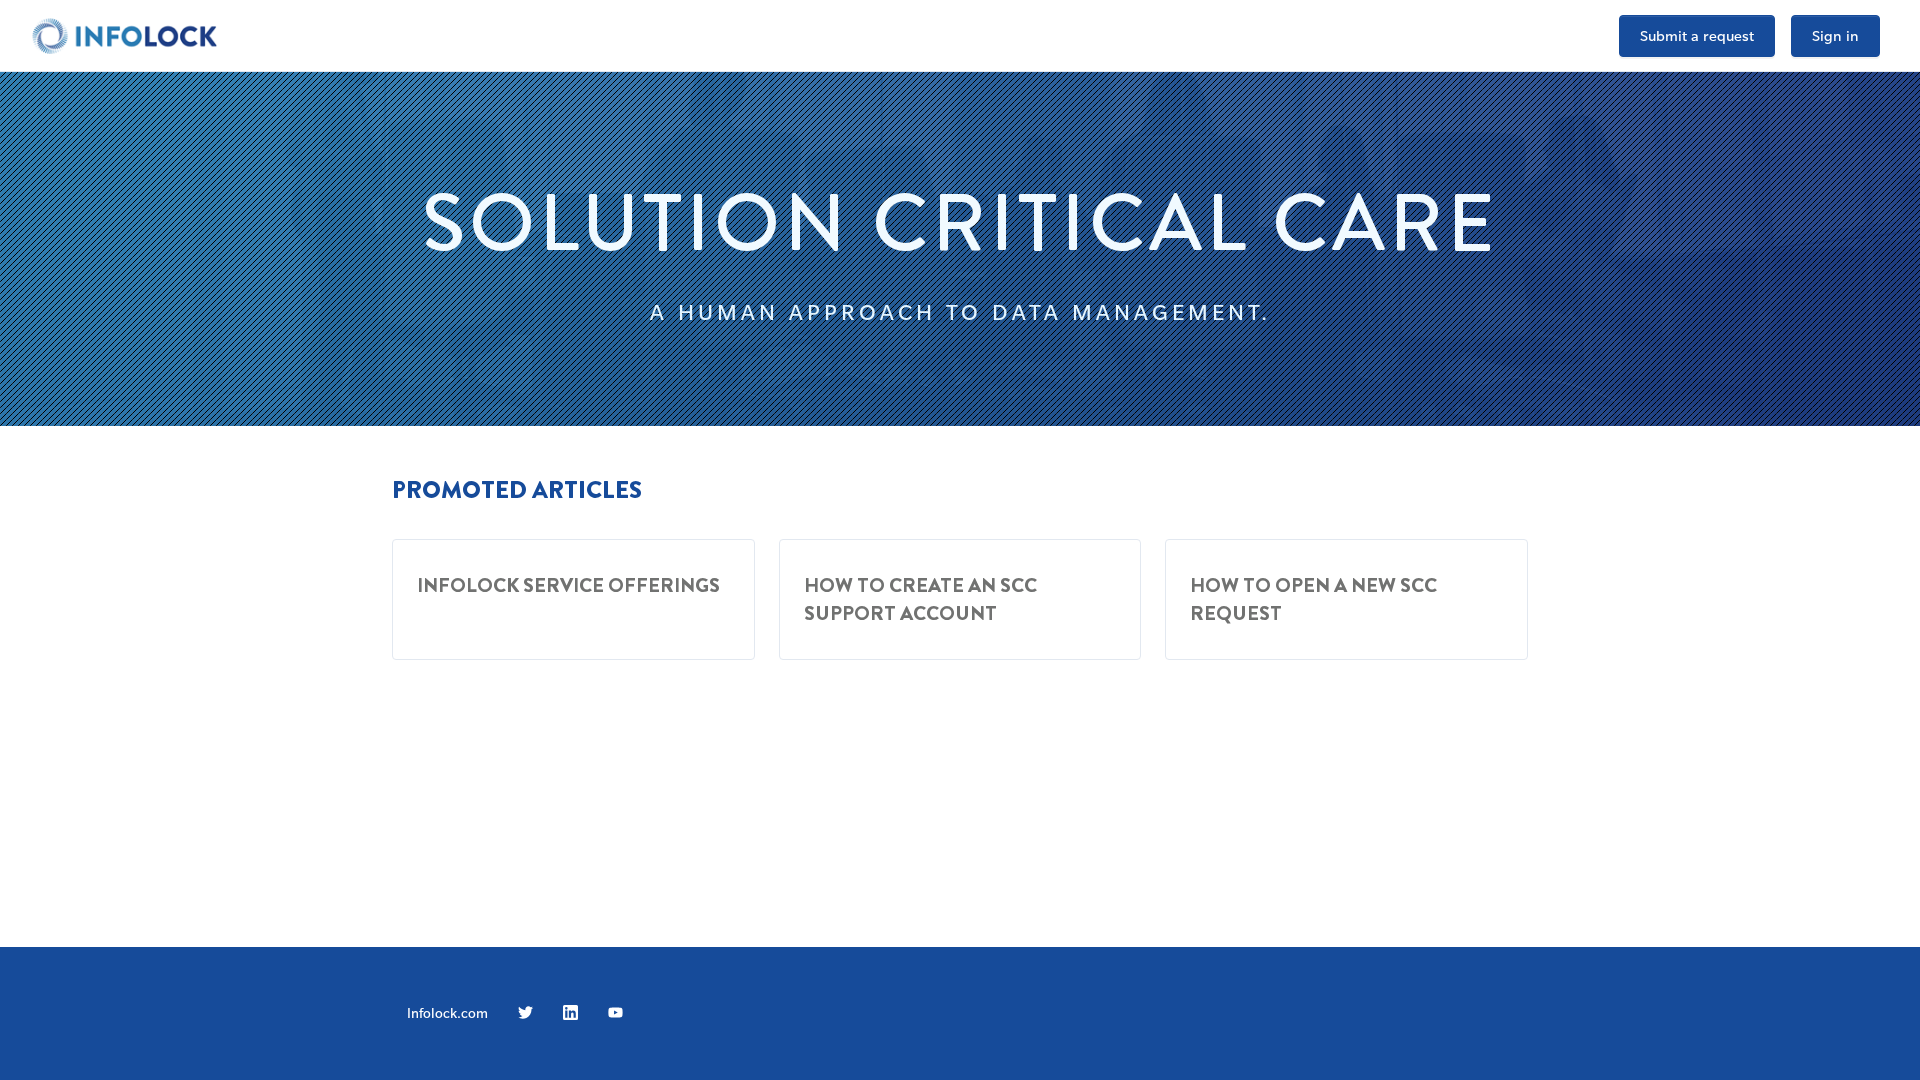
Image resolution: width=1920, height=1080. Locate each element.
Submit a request (1697, 35)
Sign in (1835, 35)
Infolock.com (447, 1012)
